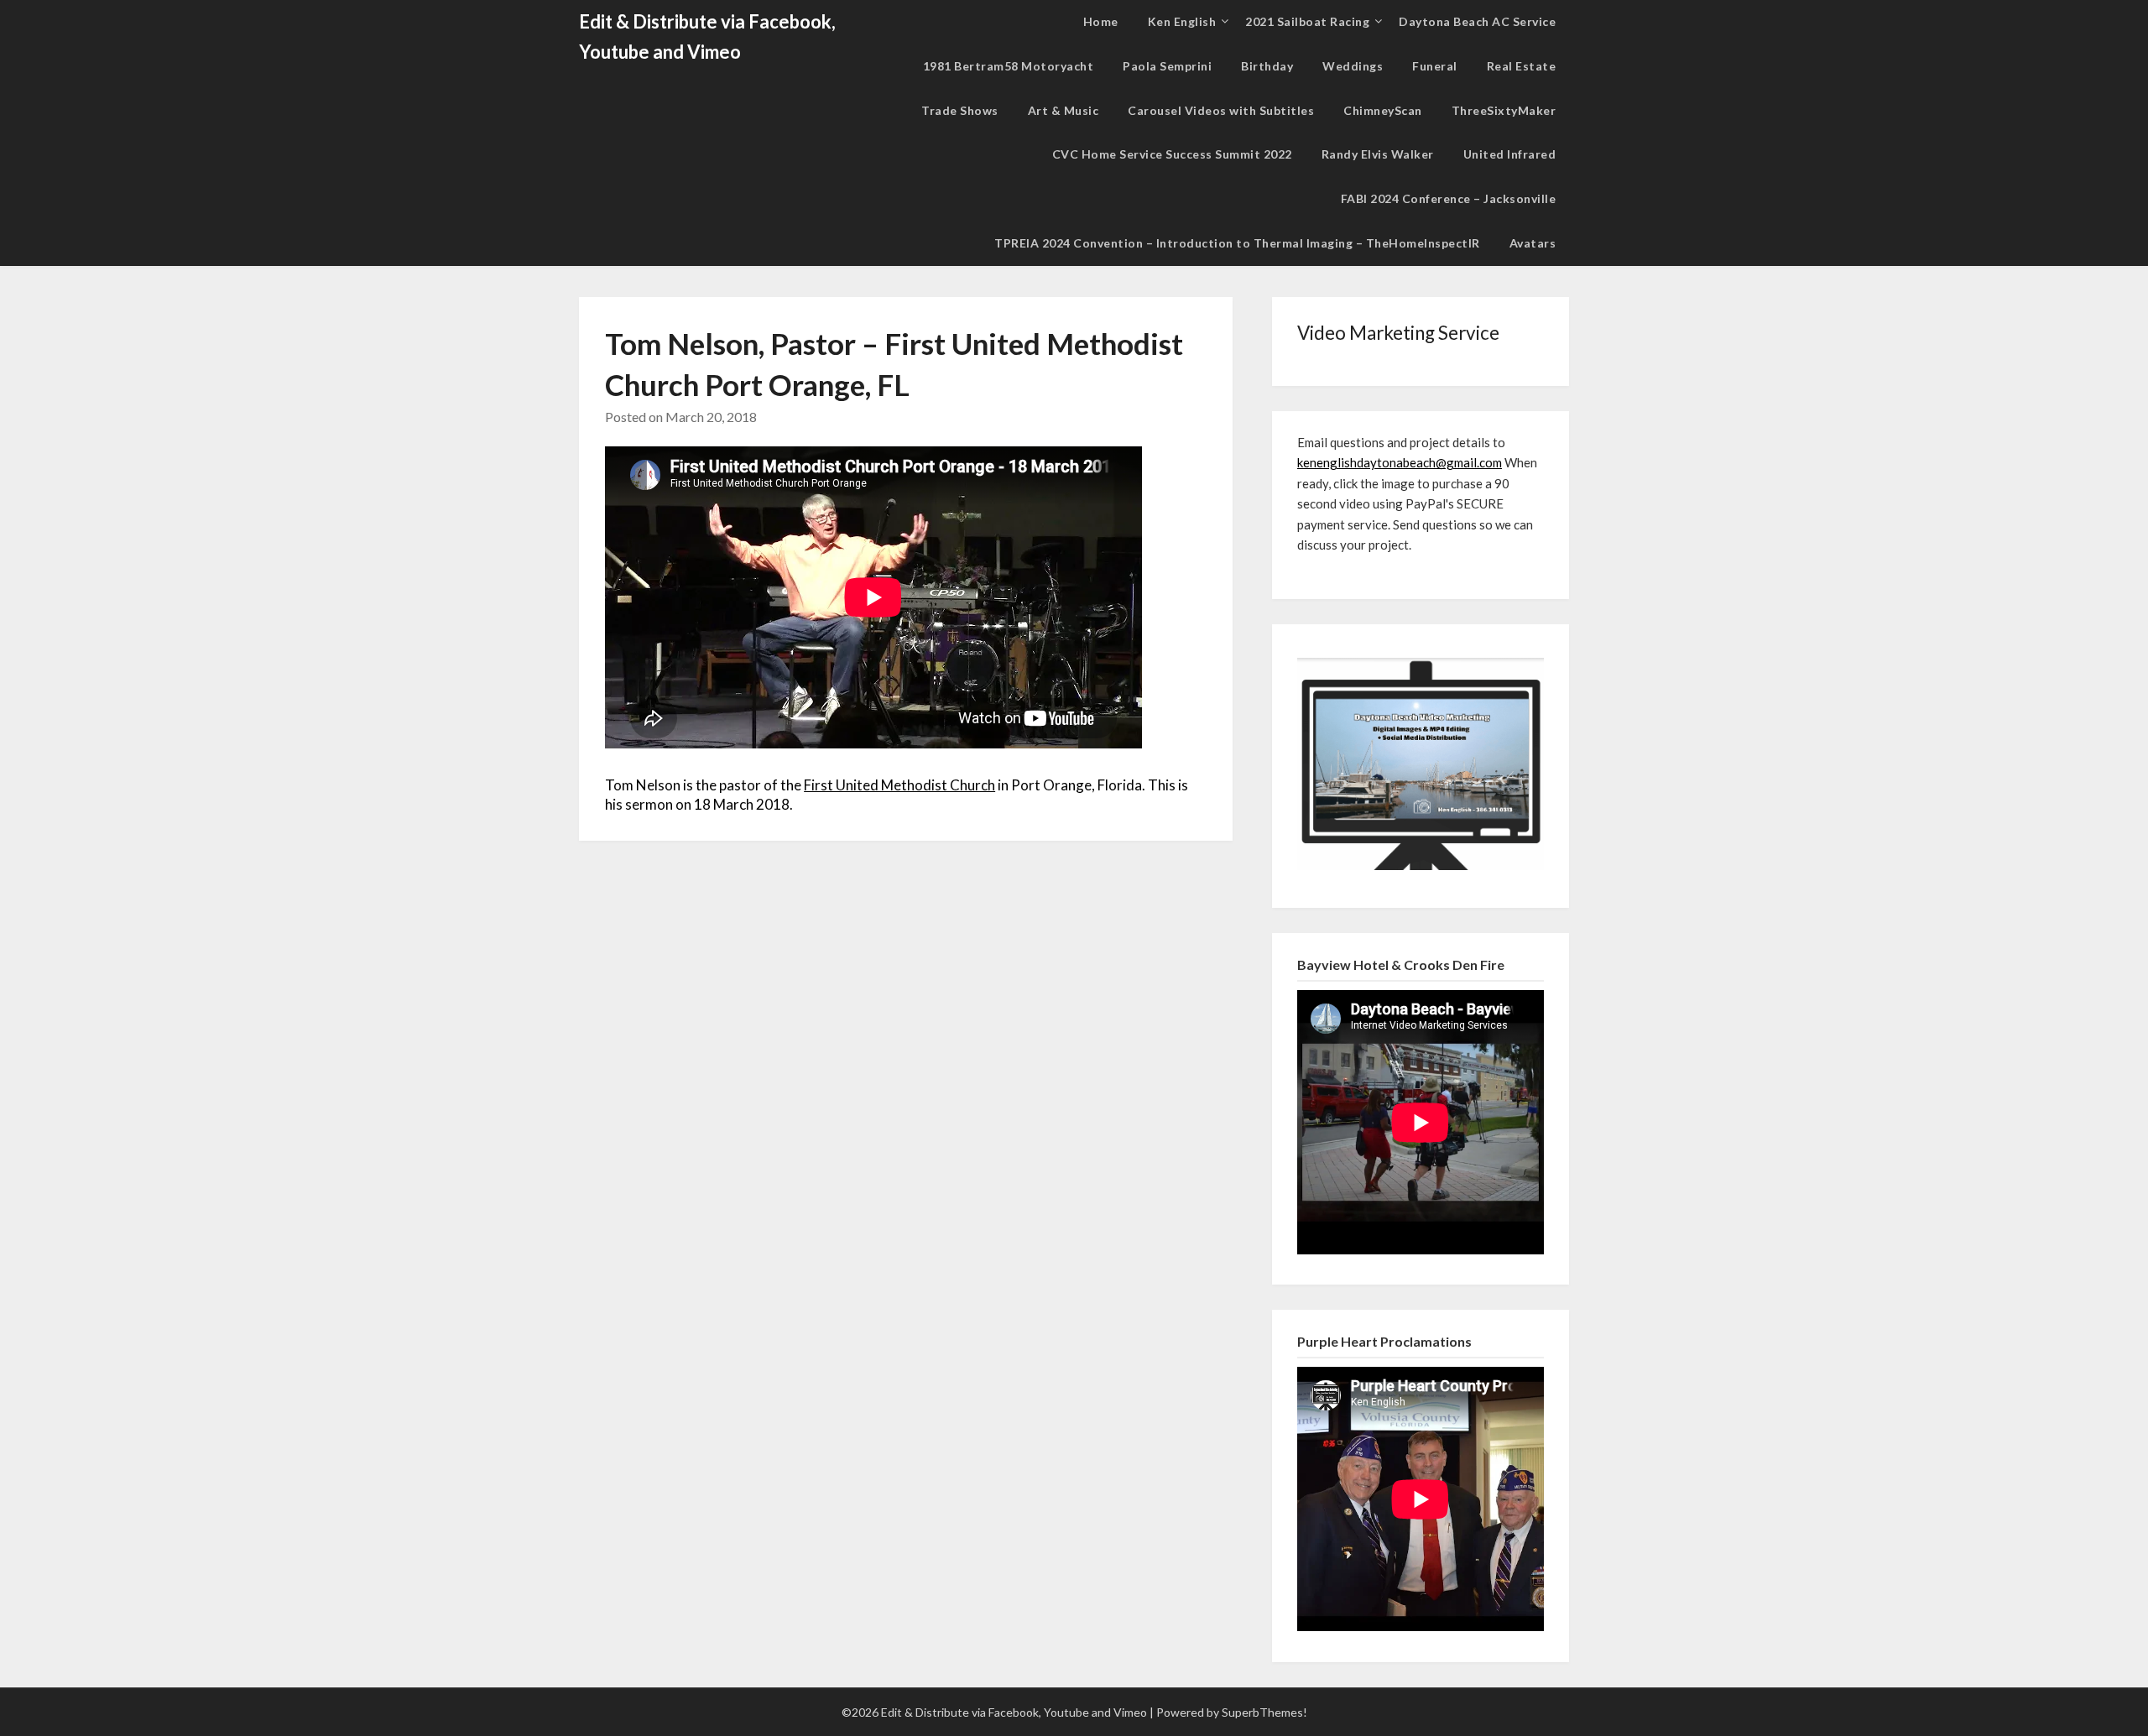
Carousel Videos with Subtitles (1221, 110)
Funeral (1435, 66)
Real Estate (1522, 66)
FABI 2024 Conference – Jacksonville (1449, 198)
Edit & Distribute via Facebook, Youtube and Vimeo (707, 36)
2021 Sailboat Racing (1307, 21)
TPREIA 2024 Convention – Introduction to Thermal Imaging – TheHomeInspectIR (1237, 243)
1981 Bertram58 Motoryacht (1009, 66)
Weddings (1353, 66)
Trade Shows (960, 110)
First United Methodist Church (899, 785)
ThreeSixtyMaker (1504, 110)
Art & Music (1064, 110)
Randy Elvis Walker (1378, 154)
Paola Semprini (1167, 66)
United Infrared (1510, 154)
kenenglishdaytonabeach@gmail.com (1400, 462)
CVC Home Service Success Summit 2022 (1172, 154)
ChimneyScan (1383, 110)
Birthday (1267, 66)
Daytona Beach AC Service (1477, 21)
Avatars (1533, 243)
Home (1101, 21)
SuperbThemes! (1264, 1712)
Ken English (1182, 21)
